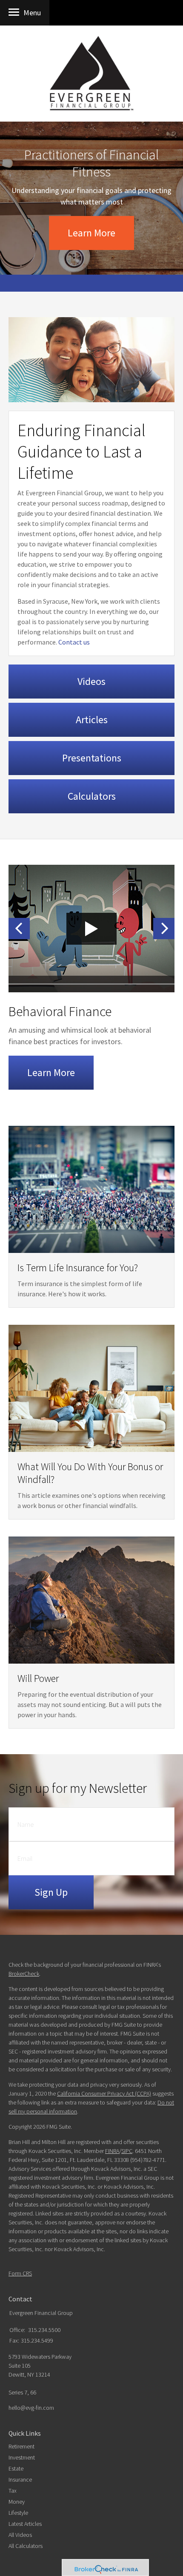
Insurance (20, 2479)
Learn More (91, 233)
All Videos (20, 2535)
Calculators (92, 796)
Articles (92, 720)
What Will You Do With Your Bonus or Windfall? (90, 1473)
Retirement (21, 2446)
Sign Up (51, 1892)
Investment (22, 2457)
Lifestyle (18, 2513)
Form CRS (20, 2273)
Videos (91, 681)
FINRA (112, 2151)
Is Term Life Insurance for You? (78, 1268)
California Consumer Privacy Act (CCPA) (104, 2093)
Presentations (92, 758)
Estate (16, 2468)
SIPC (127, 2151)
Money (17, 2502)
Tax (13, 2491)
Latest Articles (25, 2524)
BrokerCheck (24, 1974)
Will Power (38, 1678)
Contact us (74, 642)
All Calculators (26, 2546)
